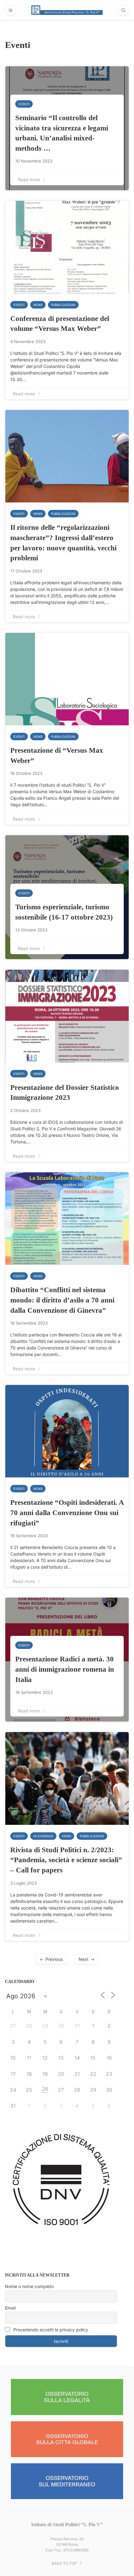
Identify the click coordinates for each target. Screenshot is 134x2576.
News (38, 305)
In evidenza (43, 1836)
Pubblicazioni (63, 305)
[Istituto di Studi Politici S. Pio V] (67, 10)
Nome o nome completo (29, 2286)
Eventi (24, 104)
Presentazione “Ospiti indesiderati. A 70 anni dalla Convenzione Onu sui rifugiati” (67, 1512)
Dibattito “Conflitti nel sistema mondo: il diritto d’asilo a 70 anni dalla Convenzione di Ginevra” (62, 1300)
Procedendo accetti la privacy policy (50, 2330)
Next (84, 1959)
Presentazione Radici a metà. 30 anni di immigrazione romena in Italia (65, 1669)
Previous (54, 1959)
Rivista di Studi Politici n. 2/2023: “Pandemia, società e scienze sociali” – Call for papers (66, 1860)
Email (10, 2308)
